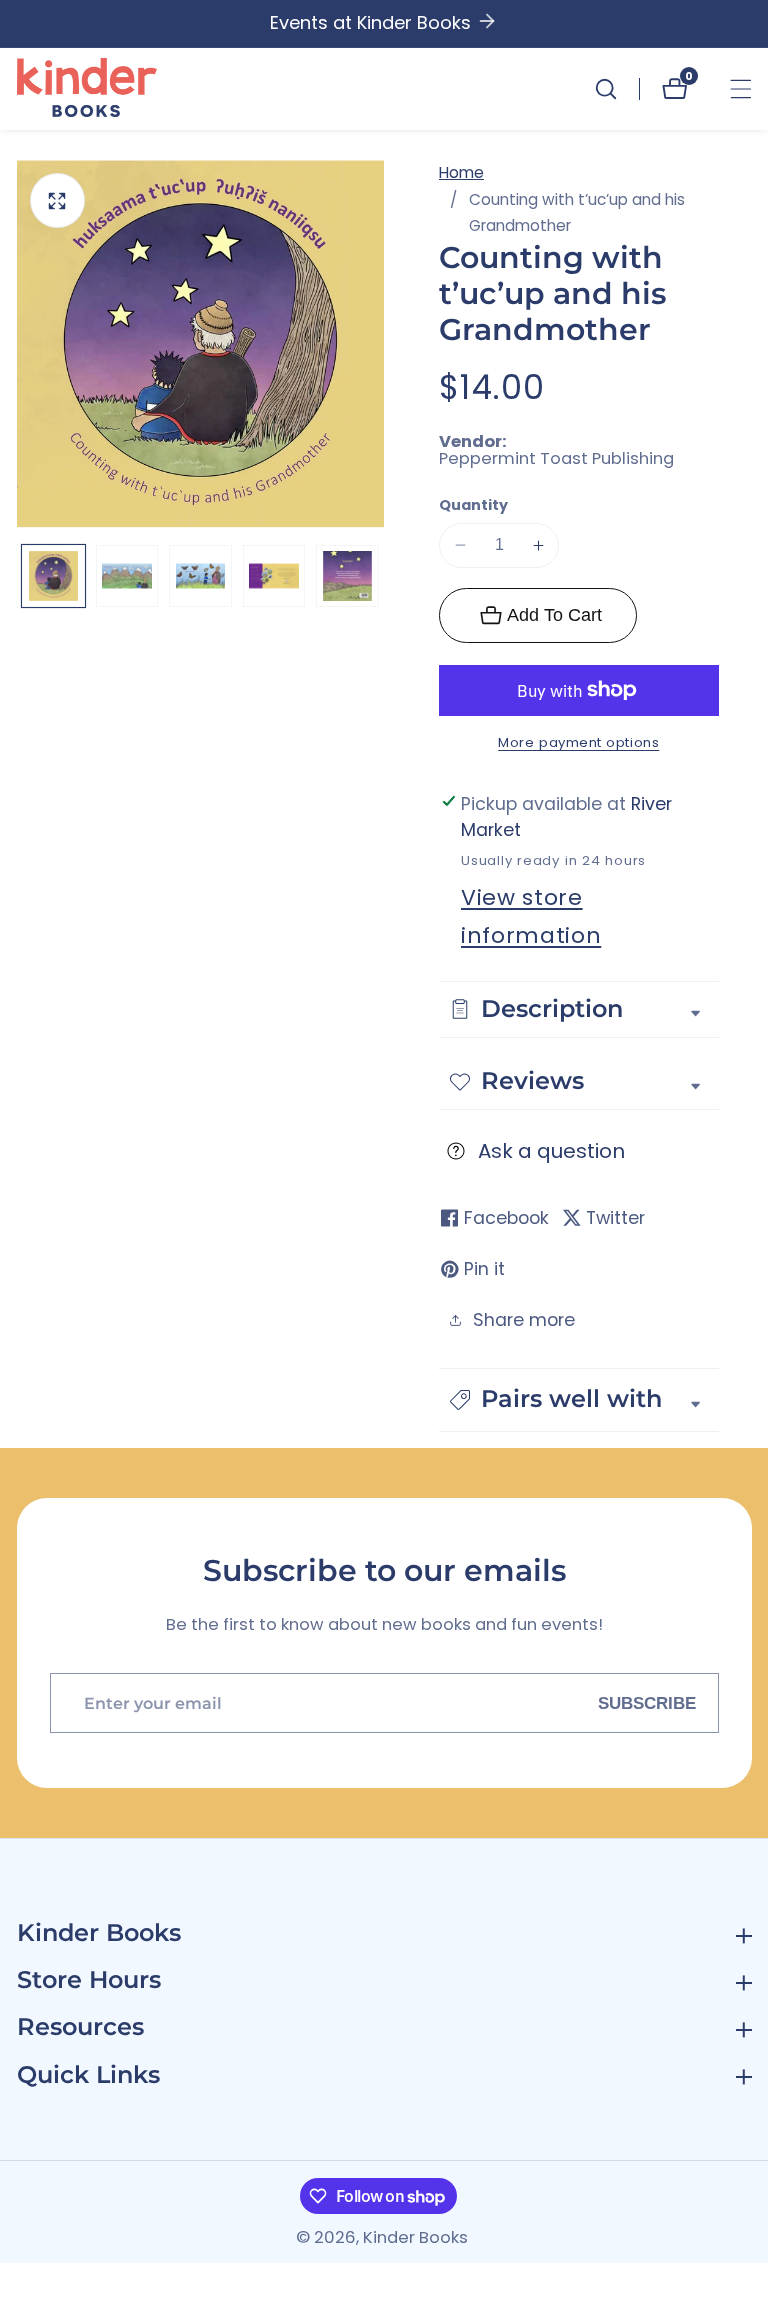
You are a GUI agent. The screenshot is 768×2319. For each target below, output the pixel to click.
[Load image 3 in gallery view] (200, 576)
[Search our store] (617, 89)
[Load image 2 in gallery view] (127, 576)
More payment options (578, 742)
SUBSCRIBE (647, 1703)
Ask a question (551, 1151)
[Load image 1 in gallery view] (53, 576)
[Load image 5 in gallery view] (347, 576)
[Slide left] (27, 576)
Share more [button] (524, 1320)
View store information (531, 916)
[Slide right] (375, 576)
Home (461, 172)
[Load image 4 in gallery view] (274, 576)
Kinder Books (415, 2238)
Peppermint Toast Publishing (556, 459)
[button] (579, 1400)
